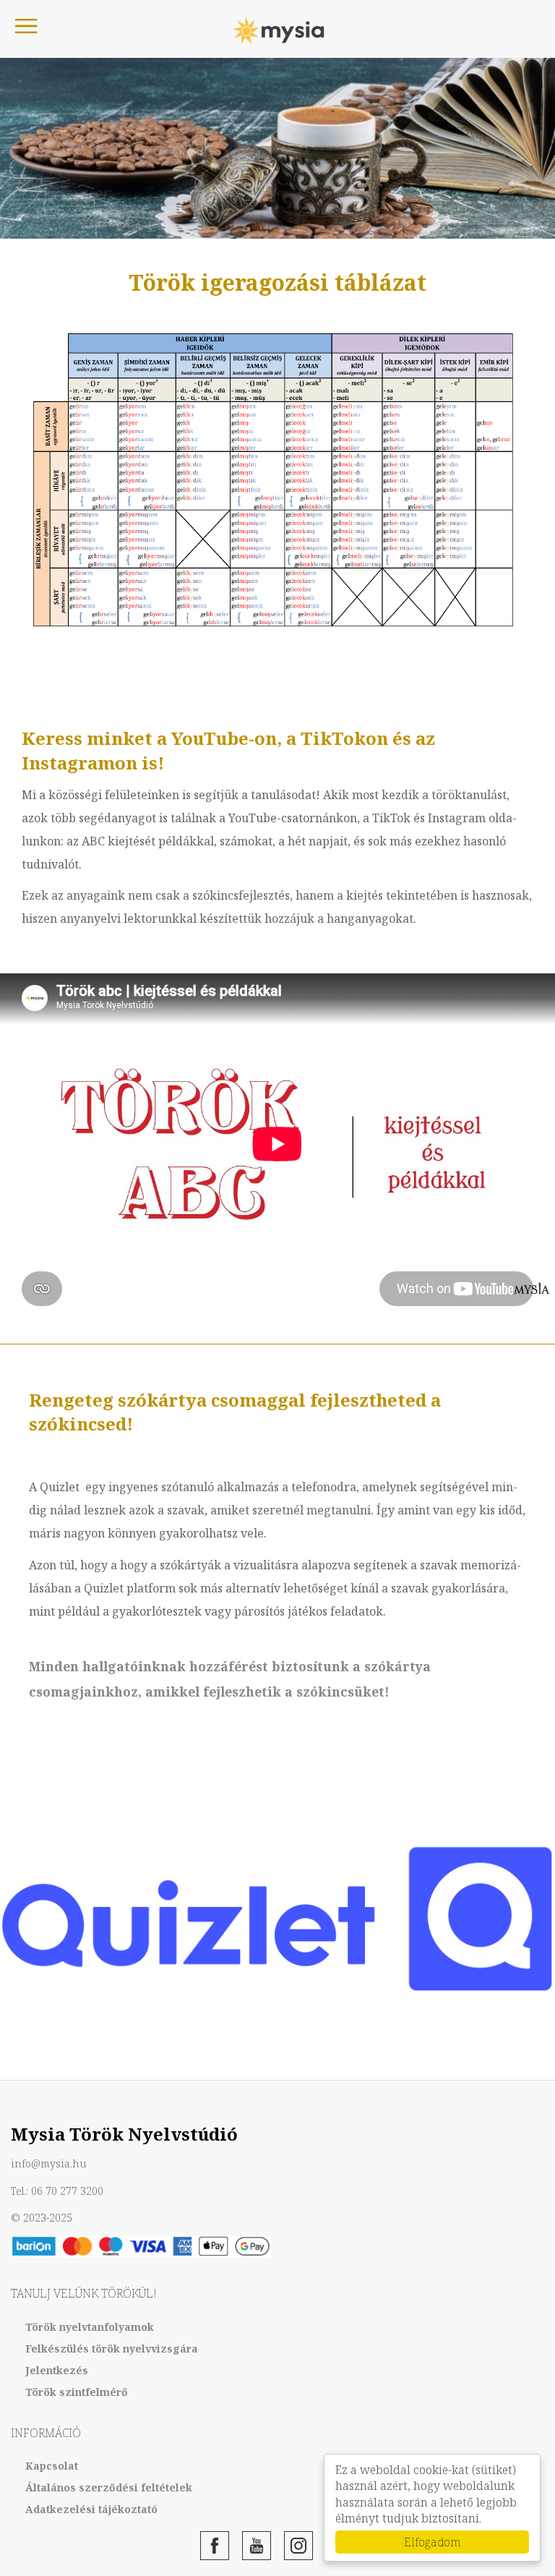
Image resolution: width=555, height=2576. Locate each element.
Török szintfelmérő (77, 2392)
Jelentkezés (57, 2370)
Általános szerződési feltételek (109, 2487)
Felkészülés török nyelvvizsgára (112, 2349)
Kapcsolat (52, 2466)
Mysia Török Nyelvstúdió (277, 31)
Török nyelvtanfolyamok (90, 2327)
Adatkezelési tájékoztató (91, 2509)
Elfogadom (433, 2542)
